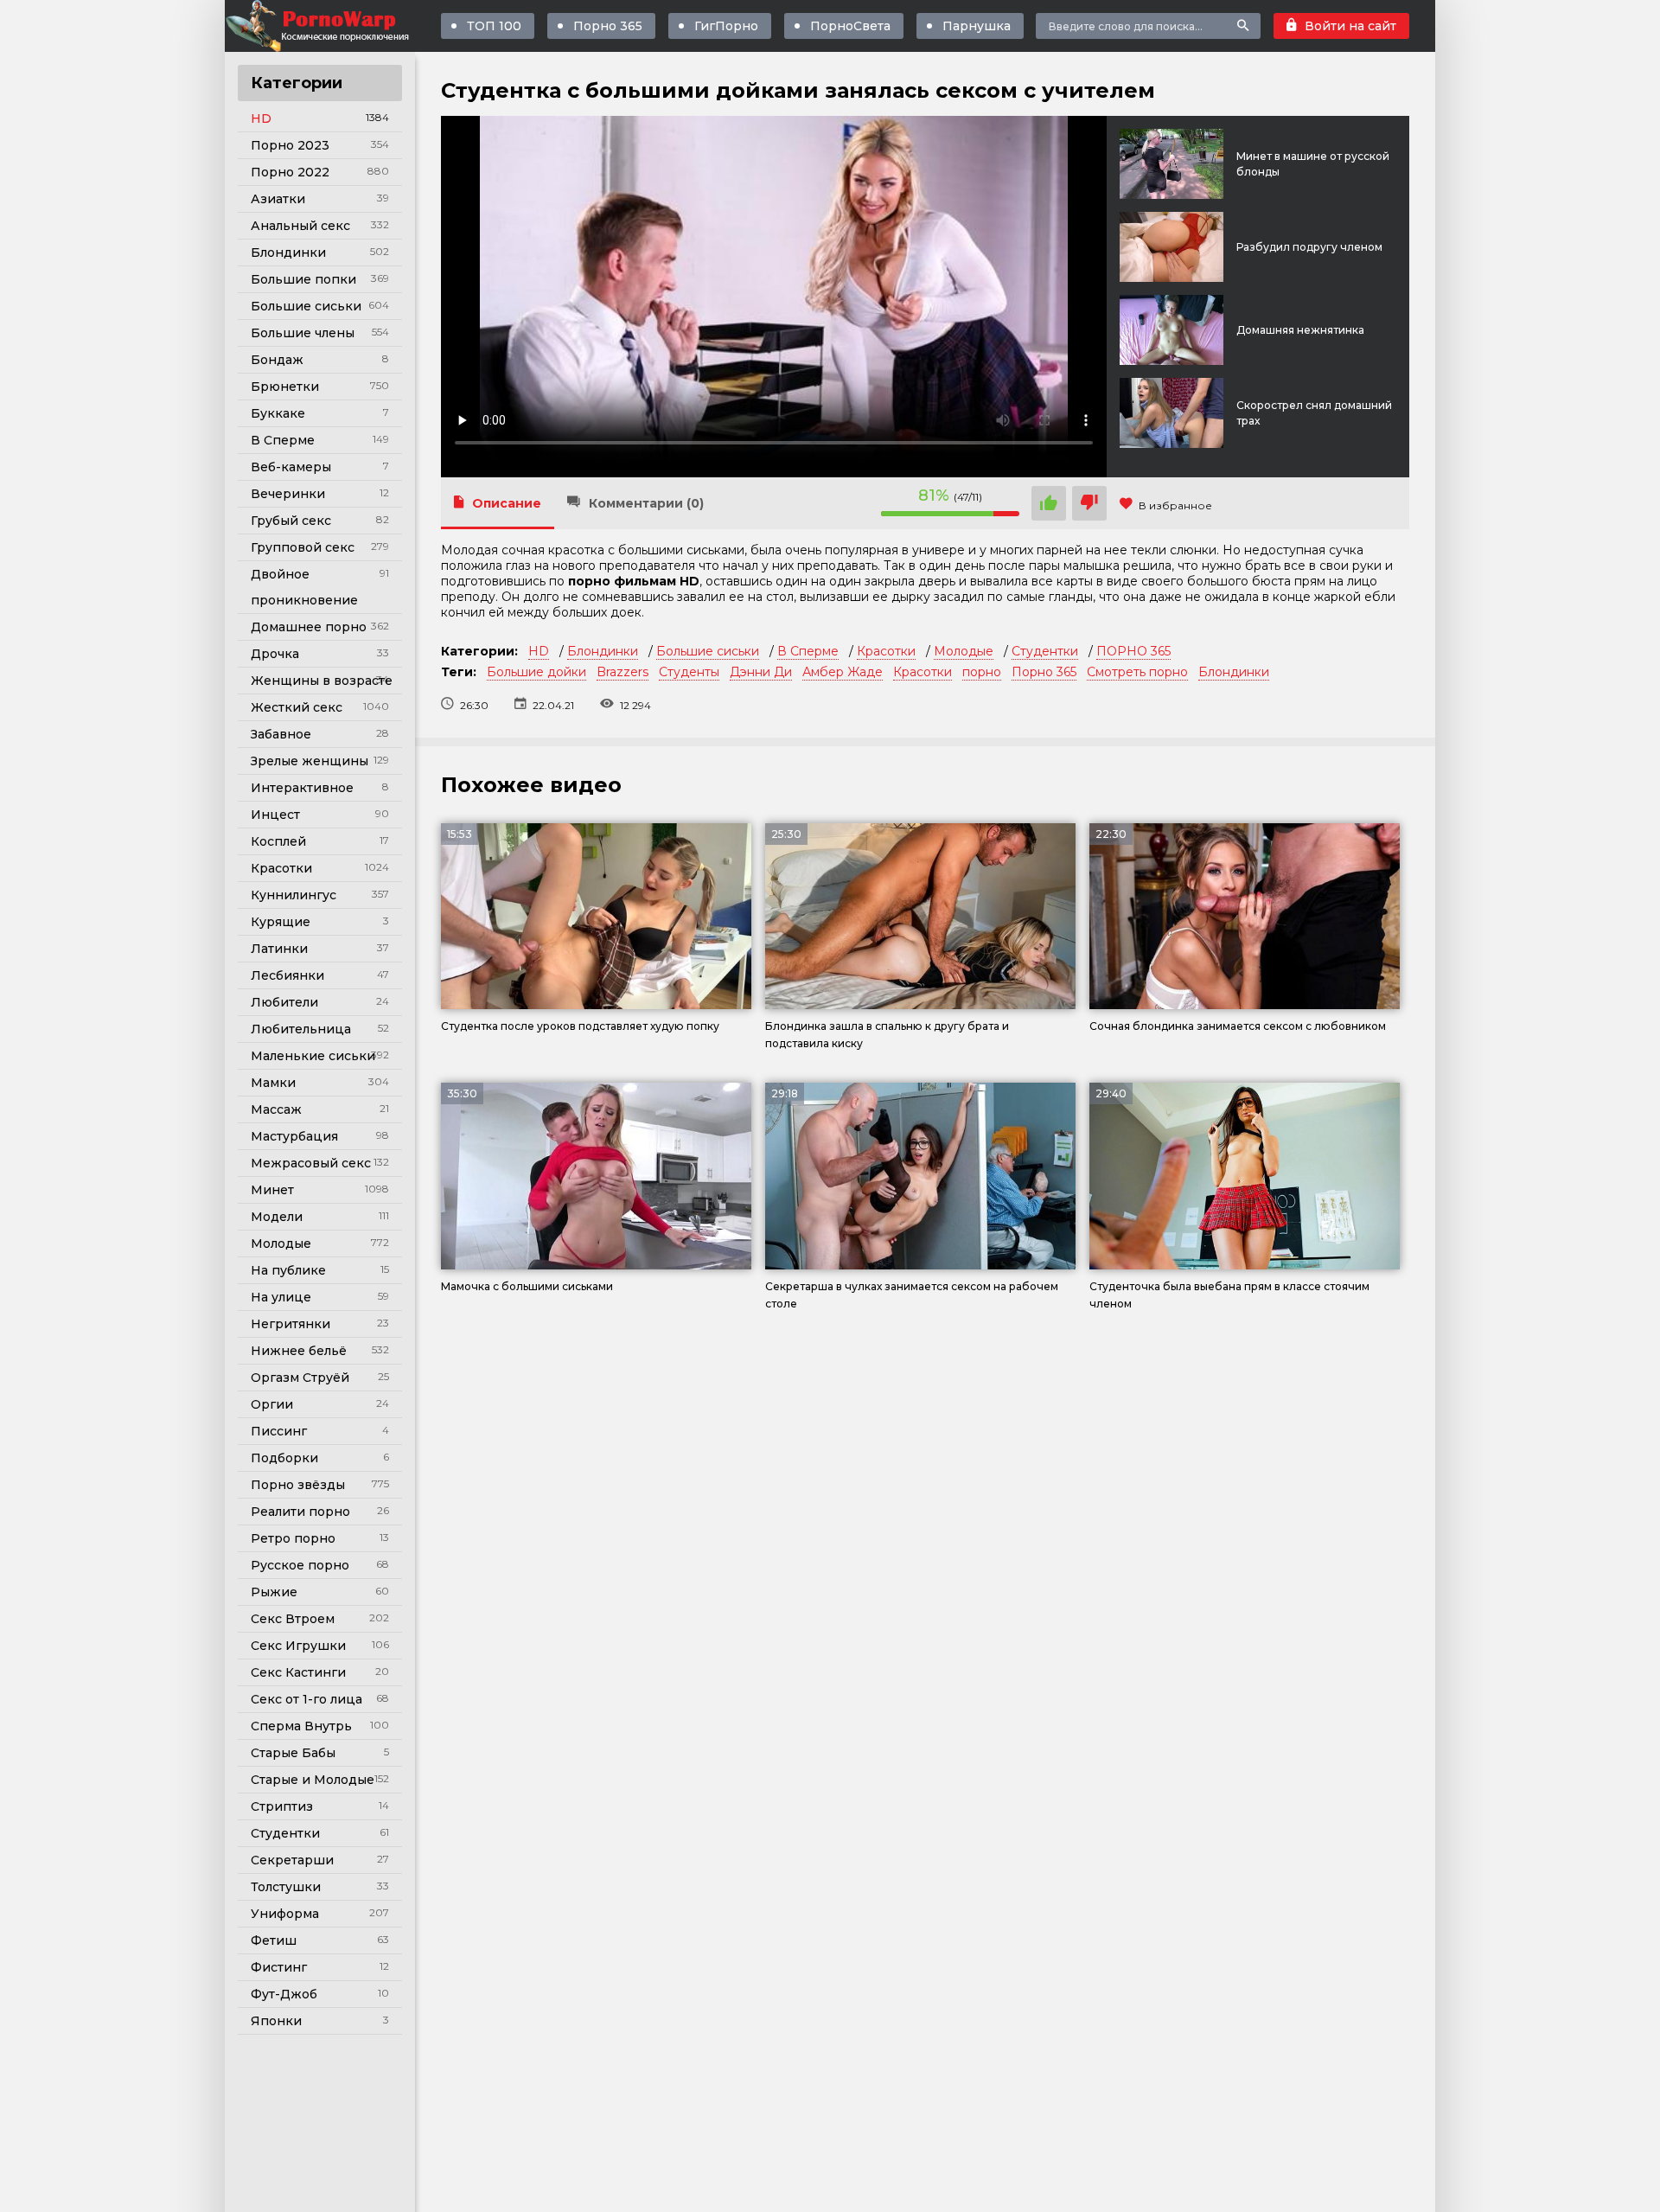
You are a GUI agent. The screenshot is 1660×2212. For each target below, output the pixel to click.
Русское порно (300, 1565)
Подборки (284, 1458)
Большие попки (303, 279)
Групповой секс (303, 547)
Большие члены (303, 333)
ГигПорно (726, 26)
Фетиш (274, 1940)
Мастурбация (294, 1136)
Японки (276, 2021)
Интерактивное (302, 788)
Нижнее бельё (299, 1351)
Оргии (272, 1404)
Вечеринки (288, 494)
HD (261, 118)
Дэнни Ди (761, 672)
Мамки (273, 1083)
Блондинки (288, 253)
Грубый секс (291, 521)
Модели (277, 1217)
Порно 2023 (290, 145)
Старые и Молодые (313, 1780)
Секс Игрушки (298, 1646)
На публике (288, 1270)
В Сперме (283, 440)
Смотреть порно (1137, 672)
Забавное (281, 734)
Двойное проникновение (304, 587)
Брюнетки (285, 387)
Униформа (285, 1914)
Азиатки (278, 199)
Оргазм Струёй (300, 1378)
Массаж (276, 1109)
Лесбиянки (287, 975)
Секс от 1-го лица (306, 1699)
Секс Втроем (293, 1619)
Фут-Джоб (284, 1994)
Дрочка (275, 654)
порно (982, 672)
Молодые (281, 1243)
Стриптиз (282, 1806)
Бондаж (277, 360)
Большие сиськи (306, 306)
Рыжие (274, 1592)
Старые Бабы (293, 1753)
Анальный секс (300, 226)
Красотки (281, 868)
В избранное (1175, 505)
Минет (272, 1190)
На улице (281, 1297)
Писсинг (279, 1431)
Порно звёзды (298, 1485)
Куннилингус (294, 895)
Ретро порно (293, 1538)
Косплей (278, 841)
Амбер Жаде (843, 672)
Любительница (301, 1029)
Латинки (279, 949)
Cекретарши (292, 1860)
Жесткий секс (297, 707)
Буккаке (278, 413)
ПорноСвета (850, 26)
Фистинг (279, 1967)
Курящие (281, 922)
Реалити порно (300, 1512)
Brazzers (622, 672)
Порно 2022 (290, 172)
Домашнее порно (309, 627)
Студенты (689, 672)
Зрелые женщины (310, 761)
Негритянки (290, 1324)
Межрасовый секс (311, 1163)
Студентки (285, 1833)
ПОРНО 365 (1133, 651)
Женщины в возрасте (322, 681)
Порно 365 (608, 26)
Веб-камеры (291, 467)
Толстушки (286, 1887)
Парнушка (977, 26)
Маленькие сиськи (313, 1056)
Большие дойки (536, 672)
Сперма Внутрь (301, 1726)
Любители (284, 1002)
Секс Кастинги (298, 1672)
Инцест (275, 815)
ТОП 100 (494, 26)
